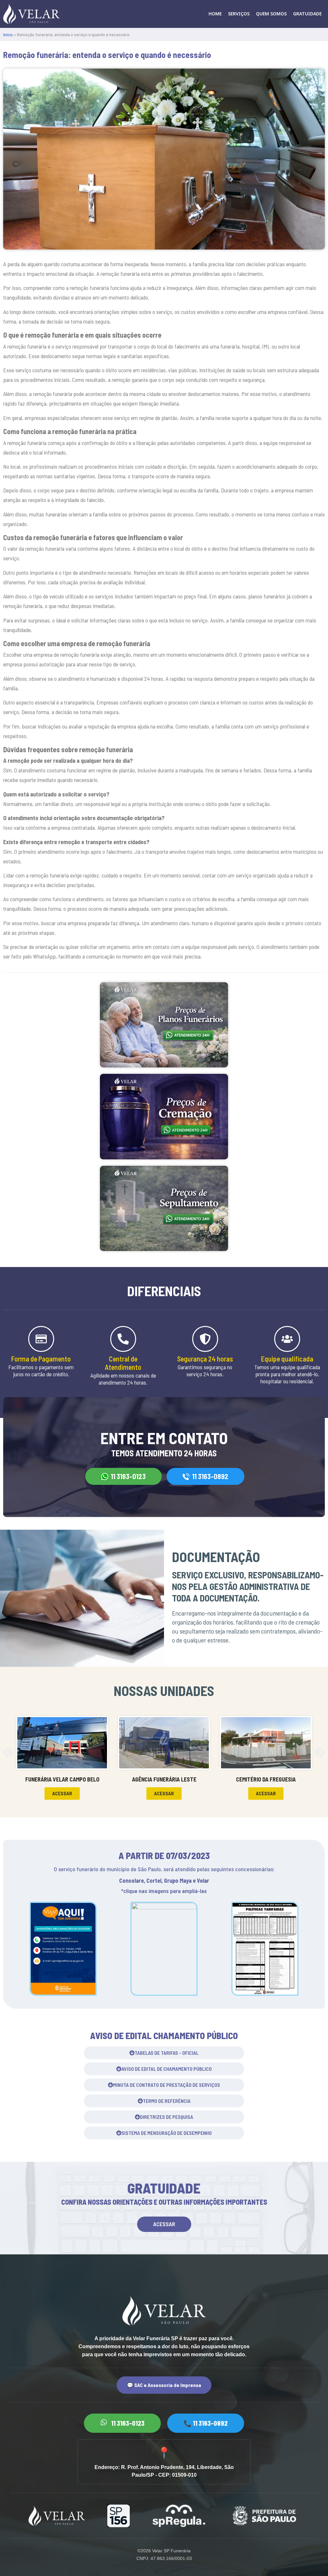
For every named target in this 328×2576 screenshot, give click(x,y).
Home (215, 14)
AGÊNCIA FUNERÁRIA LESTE (164, 1779)
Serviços (239, 14)
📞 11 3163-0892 (206, 2423)
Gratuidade (307, 14)
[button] (62, 1794)
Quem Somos (271, 14)
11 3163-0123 (128, 1476)
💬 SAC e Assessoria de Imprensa (164, 2385)
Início (8, 34)
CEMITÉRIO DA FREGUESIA (266, 1779)
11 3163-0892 (210, 1476)
